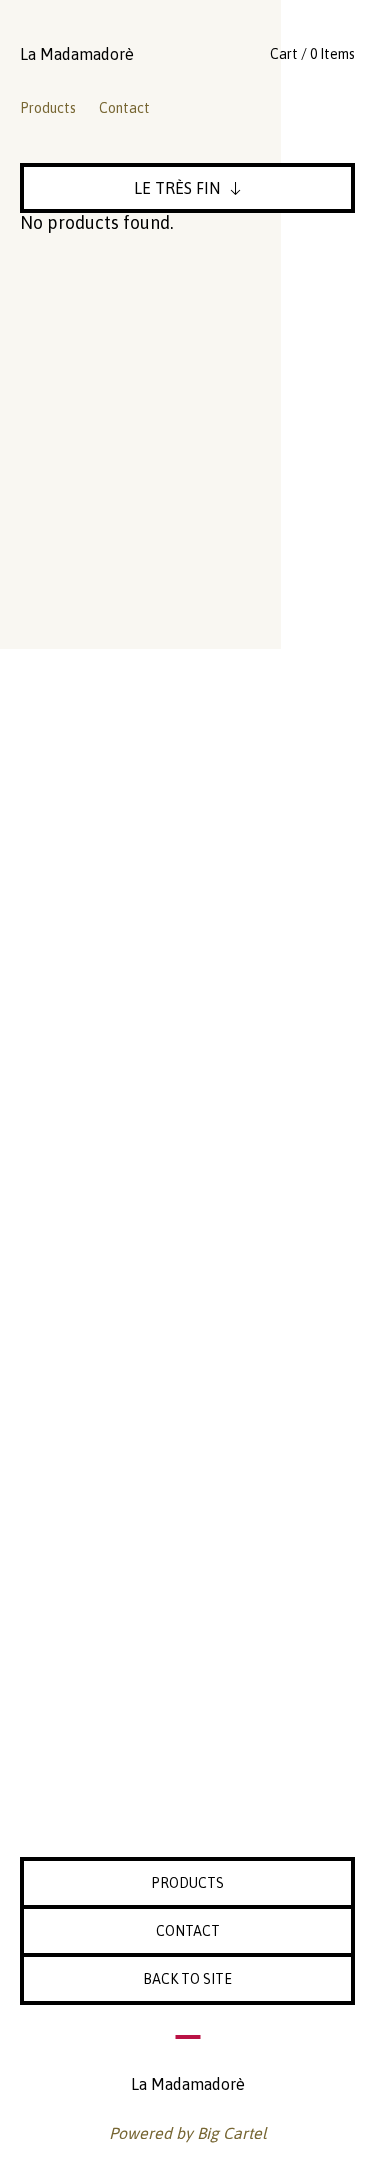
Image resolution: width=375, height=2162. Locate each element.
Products (48, 108)
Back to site (187, 1979)
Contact (124, 108)
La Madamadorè (77, 54)
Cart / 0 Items (312, 54)
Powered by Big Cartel (188, 2133)
